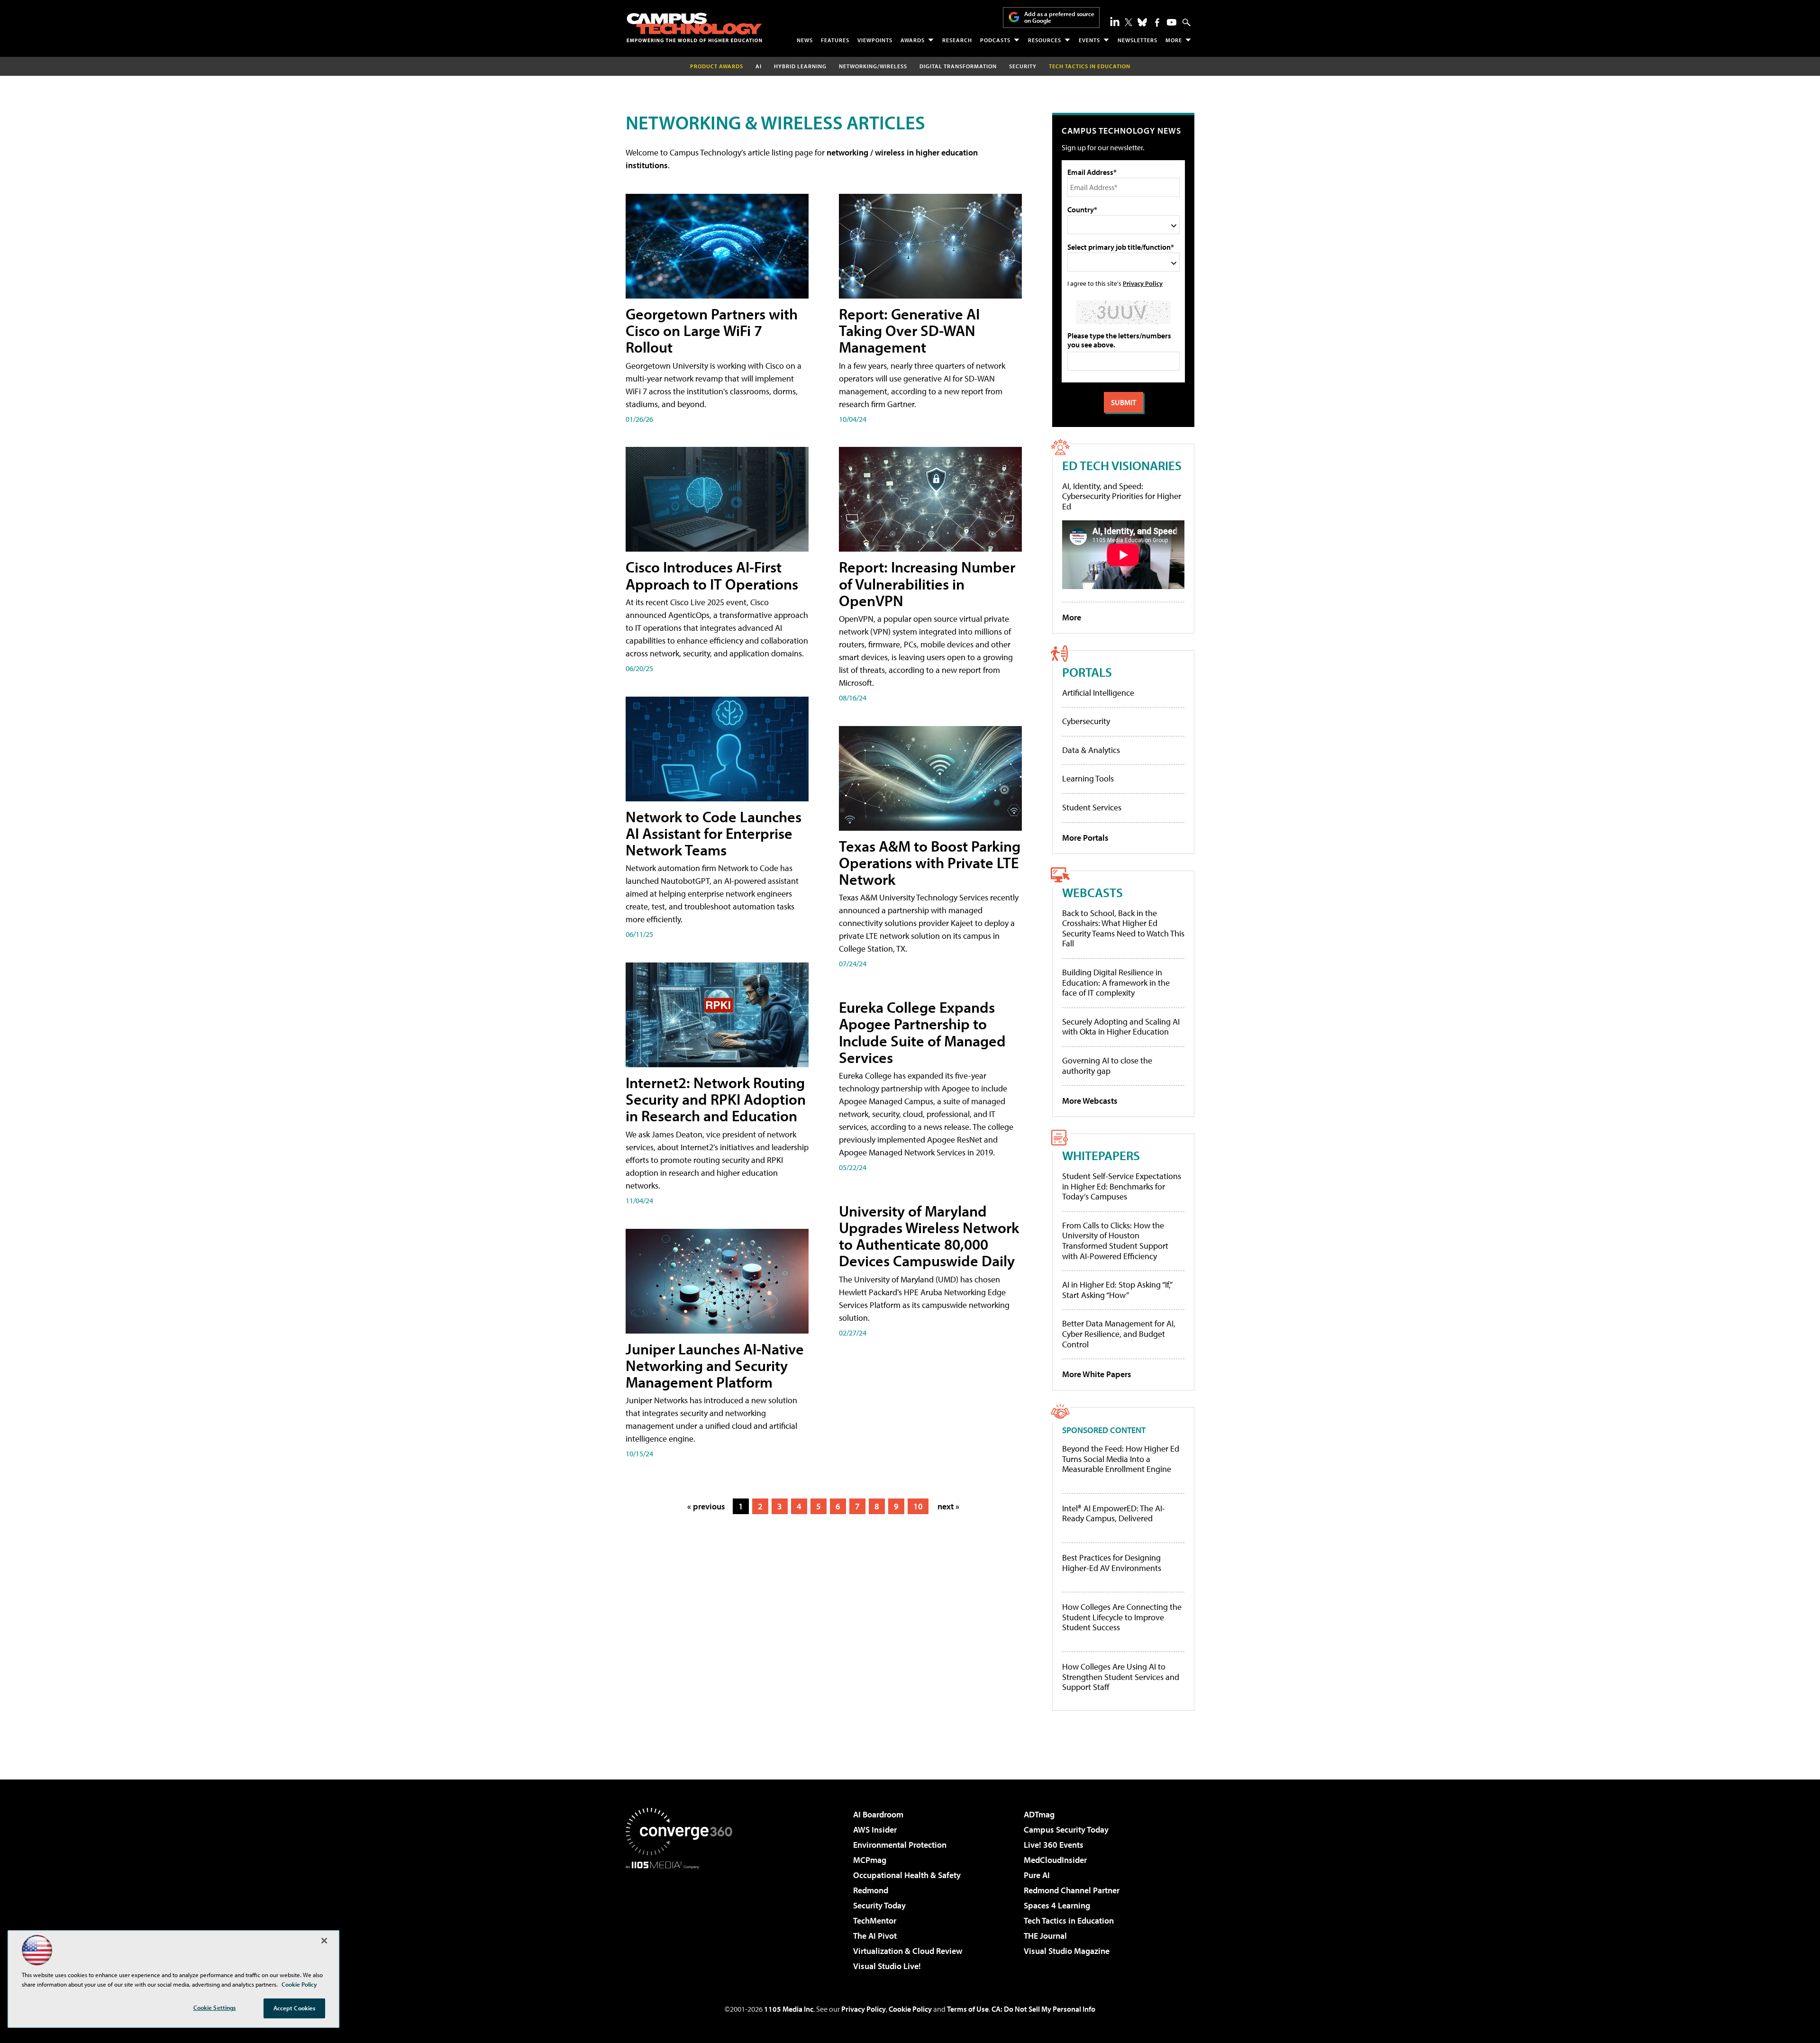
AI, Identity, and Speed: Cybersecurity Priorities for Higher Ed (1122, 496)
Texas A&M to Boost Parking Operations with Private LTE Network (930, 863)
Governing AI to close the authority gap (1107, 1066)
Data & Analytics (1091, 750)
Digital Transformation (958, 66)
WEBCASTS (1092, 892)
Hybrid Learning (800, 66)
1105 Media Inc (789, 2009)
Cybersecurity (1086, 721)
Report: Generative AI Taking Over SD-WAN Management (909, 330)
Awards (913, 40)
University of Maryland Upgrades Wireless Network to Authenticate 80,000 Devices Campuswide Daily (929, 1236)
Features (835, 40)
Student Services (1092, 807)
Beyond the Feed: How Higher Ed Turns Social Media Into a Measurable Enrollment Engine (1121, 1459)
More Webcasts (1090, 1101)
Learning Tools (1088, 778)
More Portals (1085, 838)
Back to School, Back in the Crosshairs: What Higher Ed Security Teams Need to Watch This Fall (1123, 928)
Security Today (879, 1905)
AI (759, 66)
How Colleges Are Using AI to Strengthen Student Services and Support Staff (1121, 1677)
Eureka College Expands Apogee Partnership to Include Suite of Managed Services (922, 1032)
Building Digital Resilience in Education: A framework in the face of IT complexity (1116, 982)
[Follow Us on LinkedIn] (1115, 21)
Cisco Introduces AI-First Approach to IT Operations (712, 575)
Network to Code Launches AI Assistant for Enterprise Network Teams (714, 833)
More (1174, 40)
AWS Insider (875, 1830)
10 (918, 1506)
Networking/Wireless (873, 66)
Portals (1087, 672)
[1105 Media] (682, 1917)
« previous (706, 1506)
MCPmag (870, 1860)
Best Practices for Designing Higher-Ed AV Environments (1112, 1563)
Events (1089, 40)
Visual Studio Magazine (1067, 1951)
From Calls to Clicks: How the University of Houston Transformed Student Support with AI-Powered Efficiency (1115, 1241)
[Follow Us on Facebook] (1157, 23)
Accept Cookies (295, 2008)
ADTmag (1039, 1814)
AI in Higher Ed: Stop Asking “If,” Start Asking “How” (1117, 1290)
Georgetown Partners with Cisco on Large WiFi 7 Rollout (712, 330)
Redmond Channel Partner (1072, 1890)
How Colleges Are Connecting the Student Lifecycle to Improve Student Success (1122, 1617)
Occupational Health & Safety (907, 1875)
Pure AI (1037, 1875)
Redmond (871, 1890)
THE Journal (1045, 1936)
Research (957, 40)
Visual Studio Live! (887, 1966)
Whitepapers (1101, 1155)
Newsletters (1137, 40)
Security (1023, 66)
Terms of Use (968, 2009)
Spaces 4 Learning (1057, 1905)
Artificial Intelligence (1098, 693)
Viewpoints (875, 40)
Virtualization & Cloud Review (908, 1951)
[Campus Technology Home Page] (694, 27)
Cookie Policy (910, 2009)
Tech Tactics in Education (1069, 1920)
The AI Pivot (875, 1936)
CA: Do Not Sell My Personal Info (1043, 2009)
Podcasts (995, 40)
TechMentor (875, 1920)
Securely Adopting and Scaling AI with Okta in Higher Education (1121, 1027)
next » (948, 1506)
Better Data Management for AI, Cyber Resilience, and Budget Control (1119, 1334)
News (805, 40)
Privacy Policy (1143, 283)
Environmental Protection (900, 1845)
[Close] (324, 1941)
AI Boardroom (878, 1814)
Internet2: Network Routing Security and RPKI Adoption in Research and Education (716, 1099)
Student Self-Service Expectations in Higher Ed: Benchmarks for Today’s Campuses (1122, 1186)
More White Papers (1097, 1374)
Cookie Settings (215, 2007)
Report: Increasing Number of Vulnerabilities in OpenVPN (927, 583)
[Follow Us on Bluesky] (1142, 22)
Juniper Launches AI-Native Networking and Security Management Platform (715, 1365)
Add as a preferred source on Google (1059, 17)
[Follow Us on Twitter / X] (1128, 22)
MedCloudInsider (1055, 1860)
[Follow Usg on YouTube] (1172, 22)
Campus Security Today (1066, 1830)
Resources (1045, 40)
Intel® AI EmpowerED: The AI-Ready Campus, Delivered (1114, 1513)
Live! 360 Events (1054, 1845)
